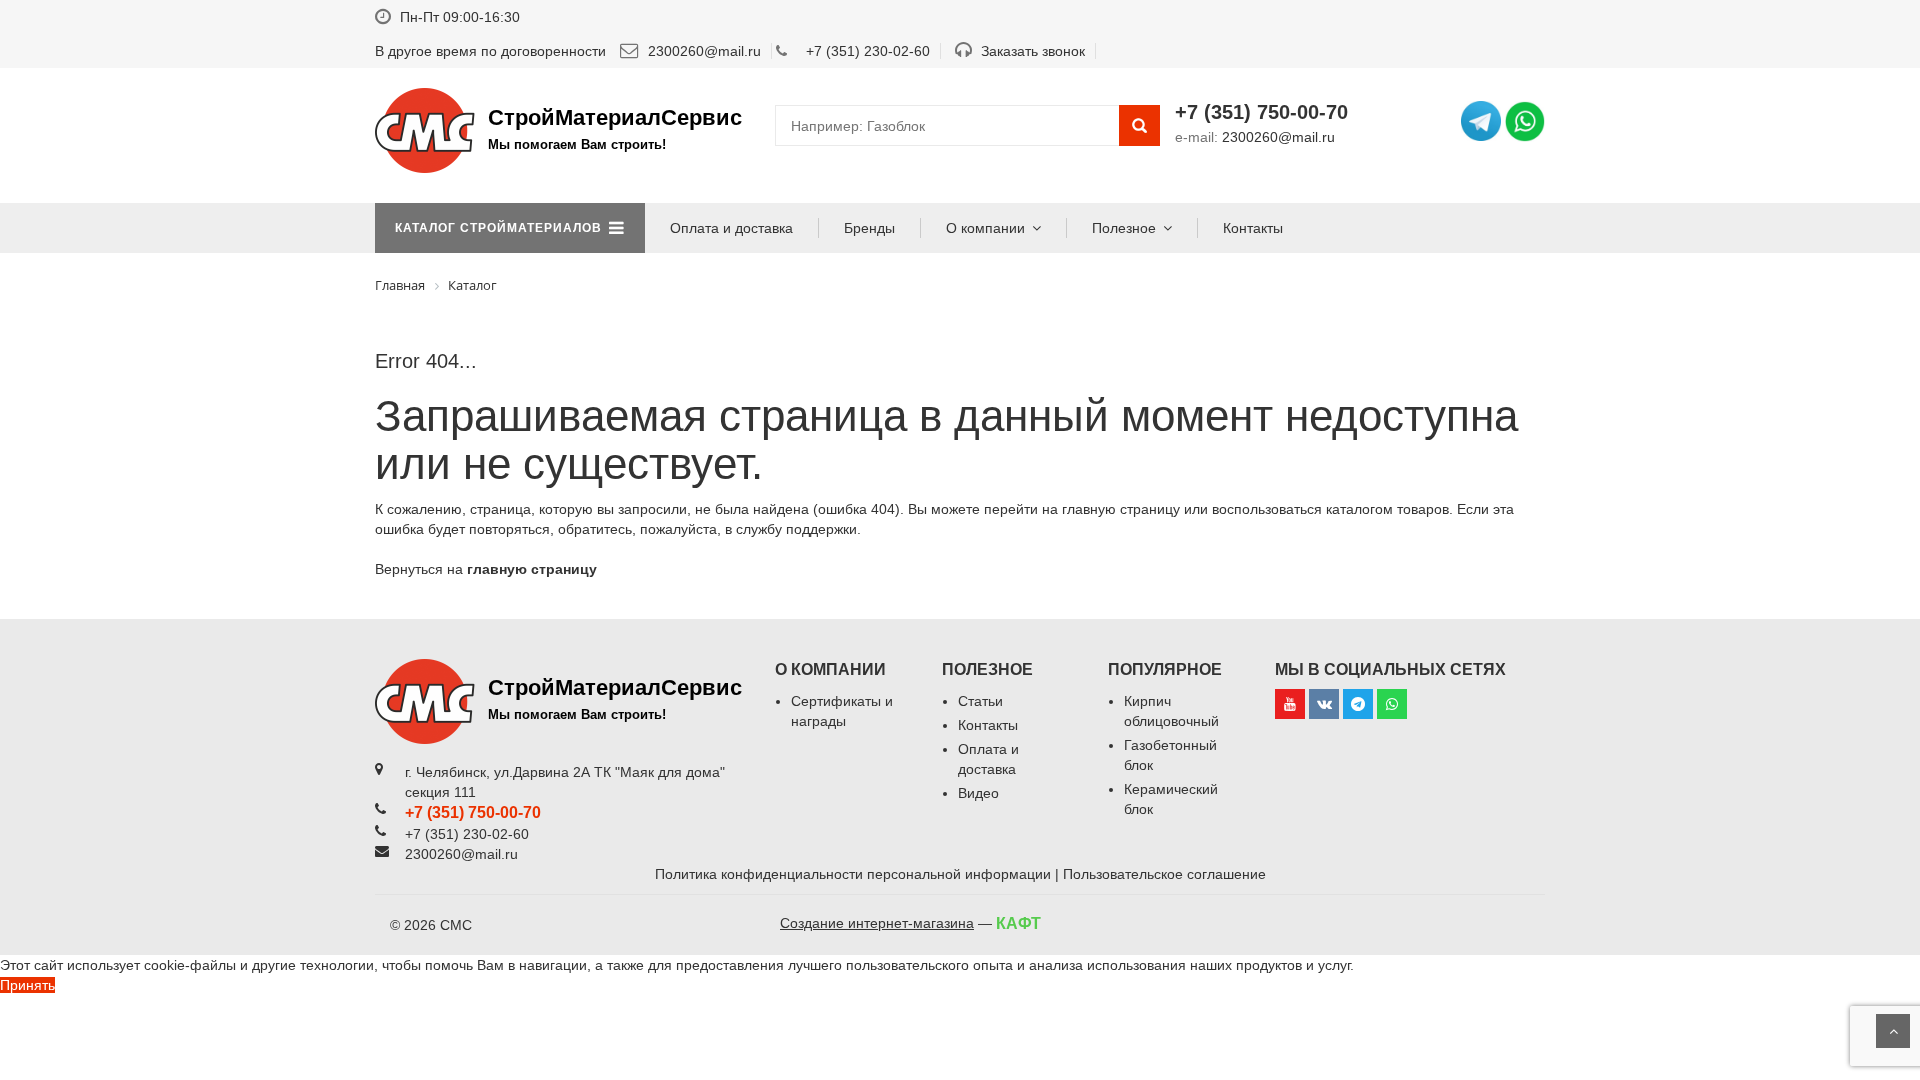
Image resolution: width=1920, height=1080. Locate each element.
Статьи (980, 701)
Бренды (869, 228)
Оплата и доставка (731, 228)
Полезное (1124, 228)
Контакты (1253, 228)
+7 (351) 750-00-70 (1261, 112)
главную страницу (532, 569)
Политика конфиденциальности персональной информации (853, 874)
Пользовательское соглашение (1164, 874)
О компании (985, 228)
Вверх (1893, 1031)
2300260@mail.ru (702, 51)
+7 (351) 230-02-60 (868, 51)
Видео (978, 793)
